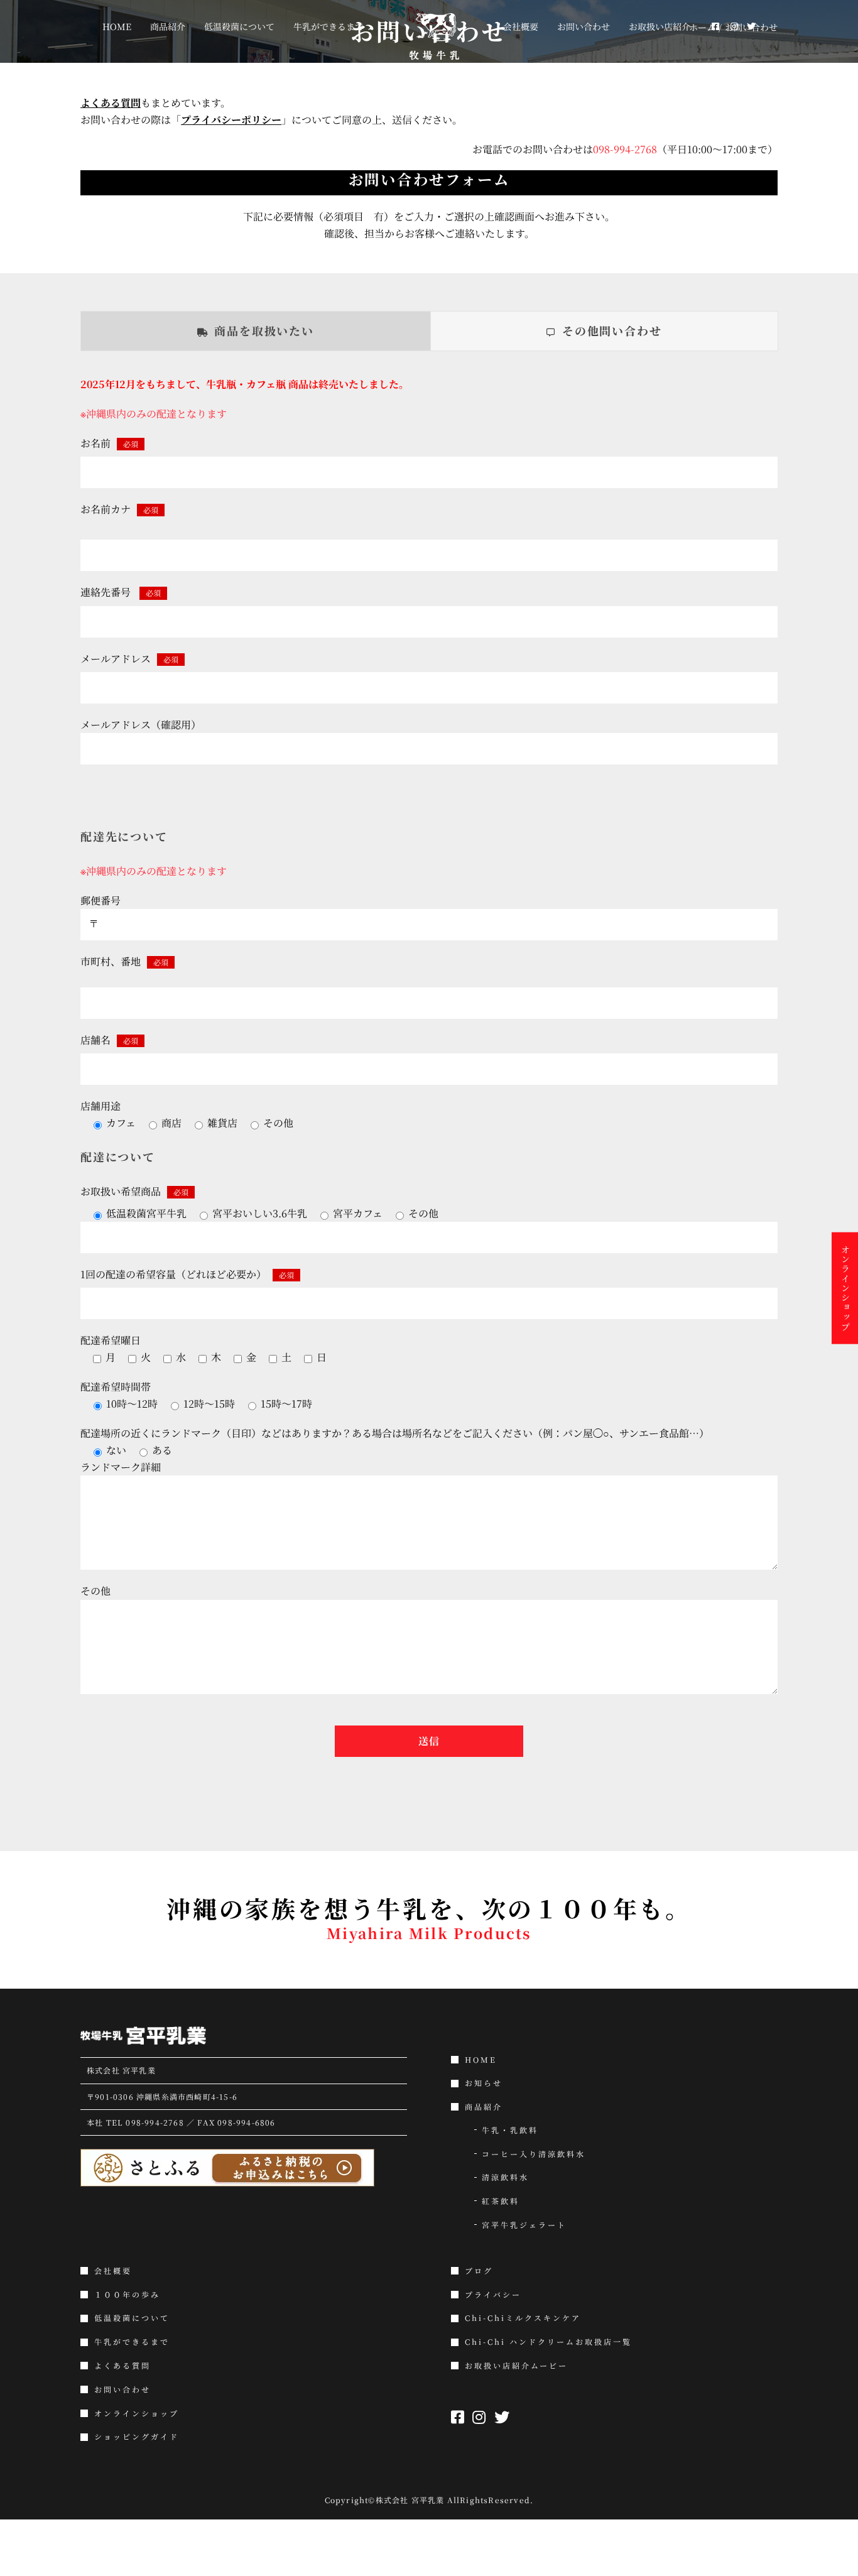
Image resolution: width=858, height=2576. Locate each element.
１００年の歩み (127, 2295)
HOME (481, 2060)
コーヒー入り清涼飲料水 (534, 2154)
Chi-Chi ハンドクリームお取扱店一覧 (548, 2342)
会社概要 (113, 2271)
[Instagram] (714, 26)
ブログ (479, 2271)
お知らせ (484, 2083)
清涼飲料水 (505, 2177)
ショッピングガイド (137, 2437)
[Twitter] (728, 26)
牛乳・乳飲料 (510, 2130)
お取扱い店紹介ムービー (516, 2366)
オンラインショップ (137, 2413)
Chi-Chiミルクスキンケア (523, 2318)
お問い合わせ (122, 2389)
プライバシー (493, 2295)
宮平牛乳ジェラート (524, 2225)
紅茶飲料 (501, 2201)
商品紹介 (484, 2107)
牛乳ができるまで (132, 2342)
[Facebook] (698, 26)
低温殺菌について (132, 2318)
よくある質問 (122, 2366)
